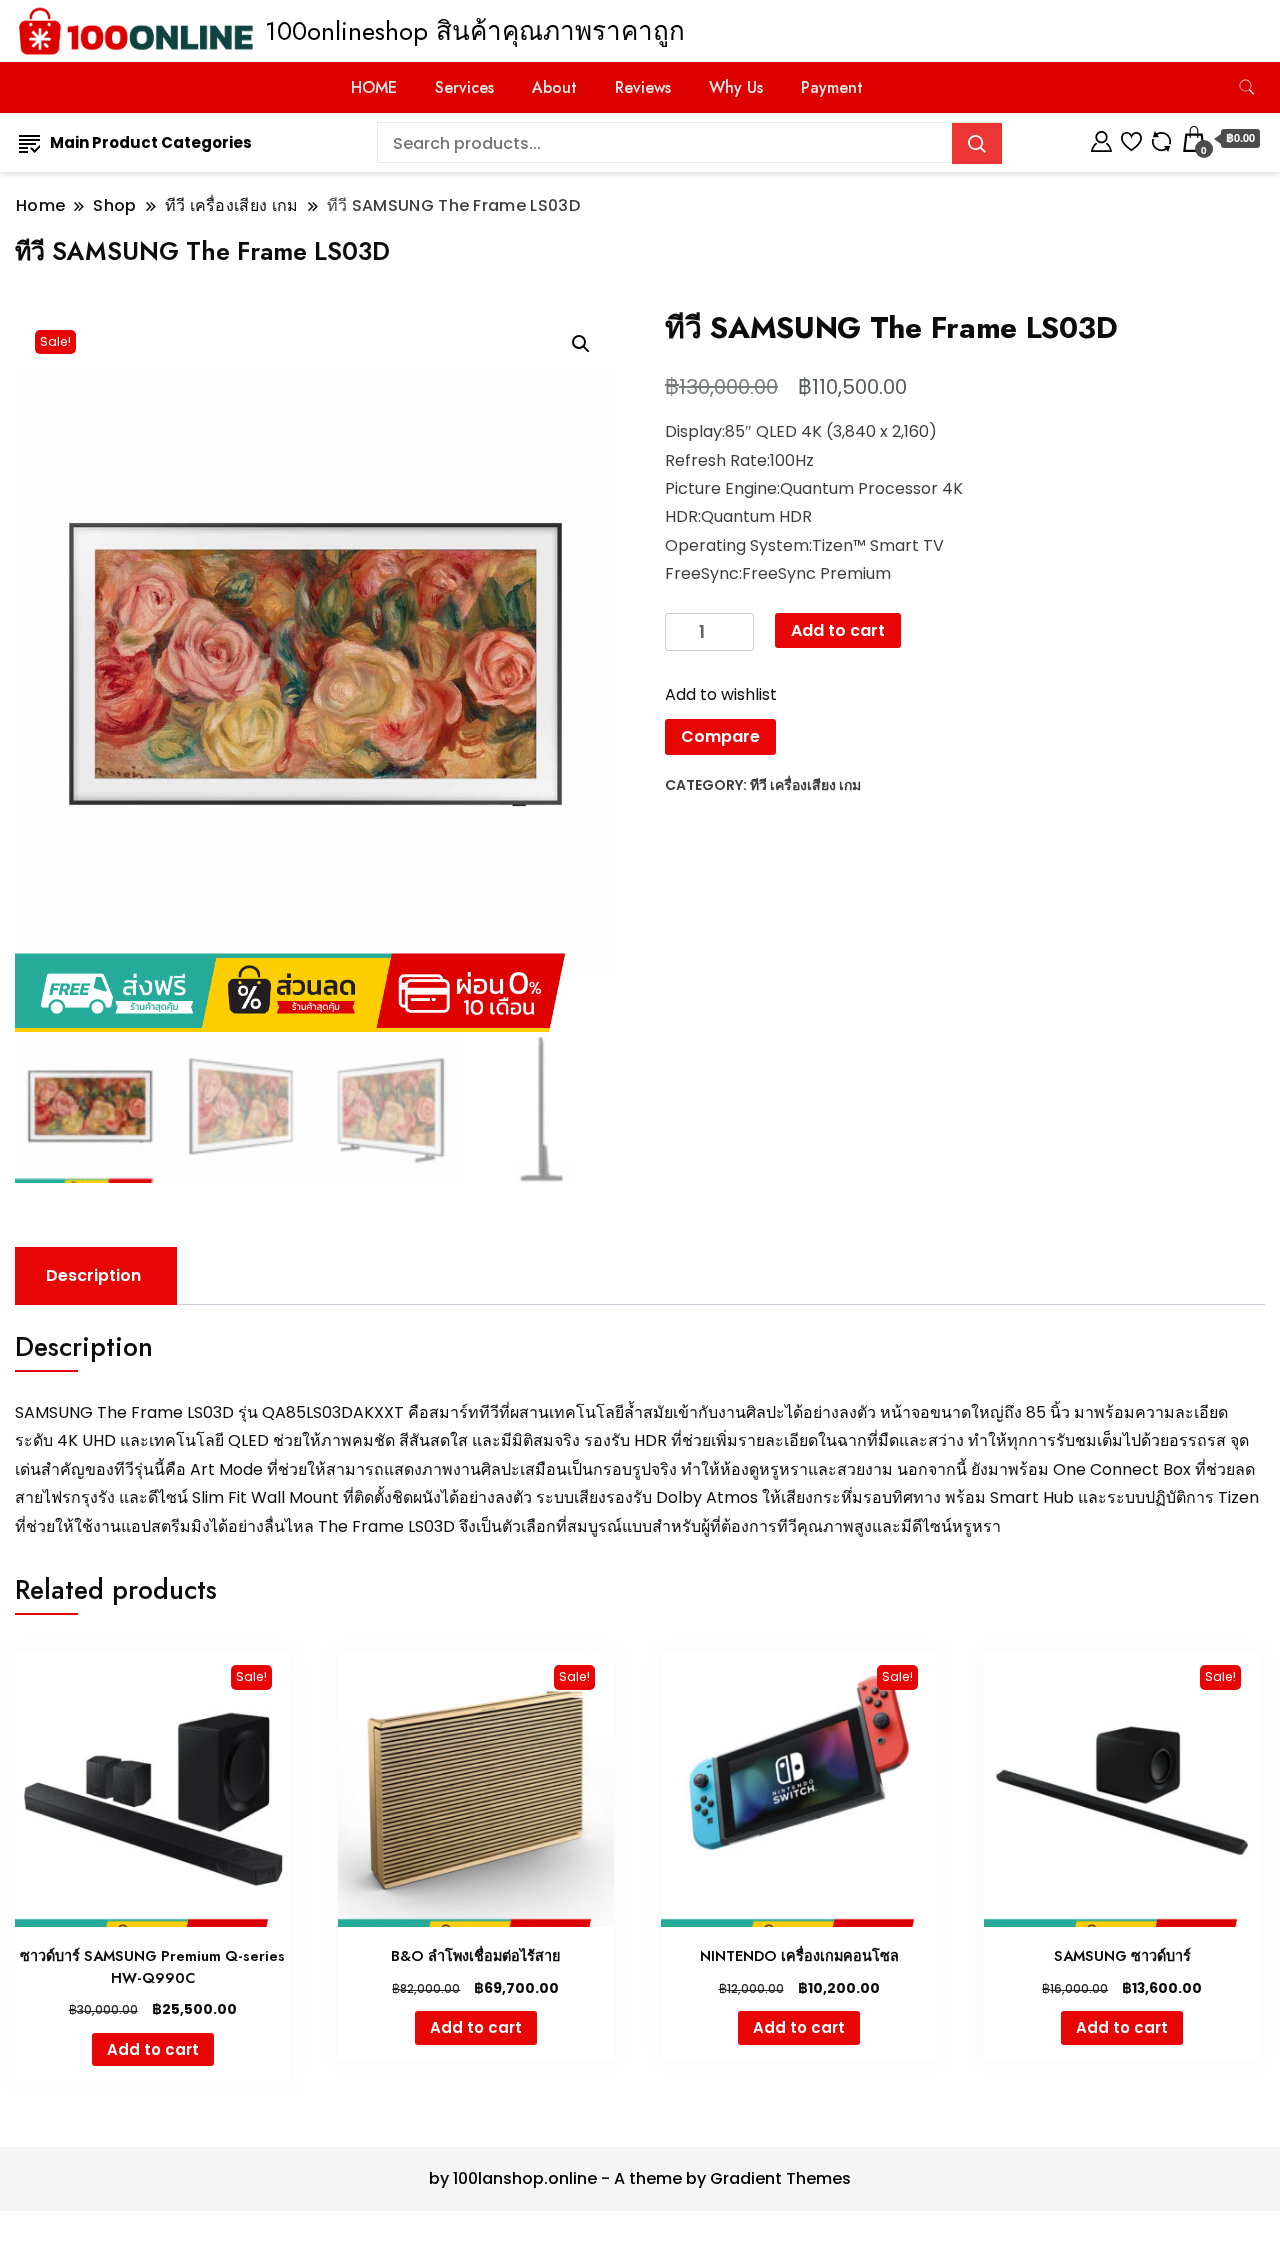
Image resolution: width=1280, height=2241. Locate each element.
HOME (374, 87)
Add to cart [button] (153, 2049)
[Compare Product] (1161, 138)
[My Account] (1101, 138)
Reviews (643, 87)
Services (464, 87)
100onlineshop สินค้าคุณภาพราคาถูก (475, 31)
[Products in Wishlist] (1131, 138)
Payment (832, 87)
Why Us (736, 87)
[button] (581, 344)
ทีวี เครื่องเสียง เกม (805, 785)
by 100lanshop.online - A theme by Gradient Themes (640, 2178)
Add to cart (838, 630)
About (554, 87)
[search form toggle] (1247, 87)
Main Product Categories (151, 142)
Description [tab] (93, 1275)
